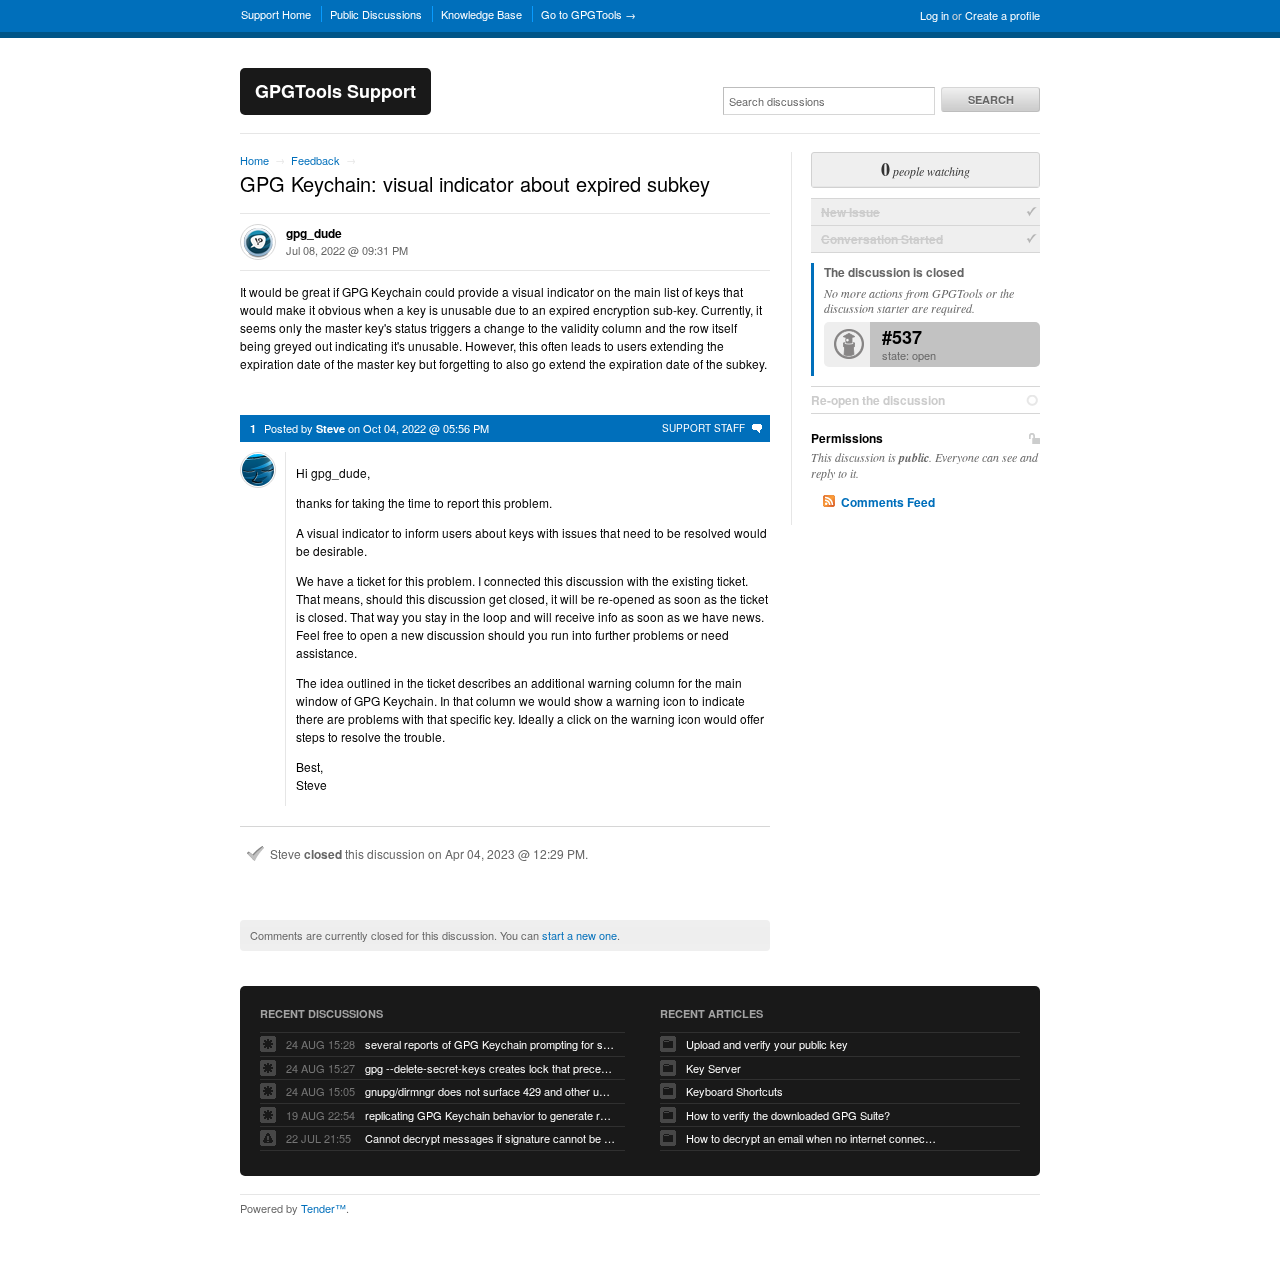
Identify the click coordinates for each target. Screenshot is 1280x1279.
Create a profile (1002, 15)
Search (991, 99)
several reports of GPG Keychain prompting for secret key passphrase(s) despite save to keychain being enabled (490, 1044)
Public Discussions (376, 14)
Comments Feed (888, 502)
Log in (934, 15)
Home (254, 160)
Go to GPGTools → (588, 14)
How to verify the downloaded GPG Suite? (788, 1115)
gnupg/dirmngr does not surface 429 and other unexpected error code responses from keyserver (490, 1091)
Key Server (713, 1068)
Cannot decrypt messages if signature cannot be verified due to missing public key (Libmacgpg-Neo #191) (490, 1138)
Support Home (276, 14)
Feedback (315, 160)
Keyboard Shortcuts (734, 1091)
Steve (330, 428)
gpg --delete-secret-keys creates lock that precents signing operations (490, 1068)
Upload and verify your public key (767, 1044)
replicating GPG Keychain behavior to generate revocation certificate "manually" (490, 1115)
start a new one (579, 935)
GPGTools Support (335, 91)
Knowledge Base (481, 14)
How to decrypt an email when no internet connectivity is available (811, 1138)
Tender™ (323, 1208)
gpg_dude (314, 233)
